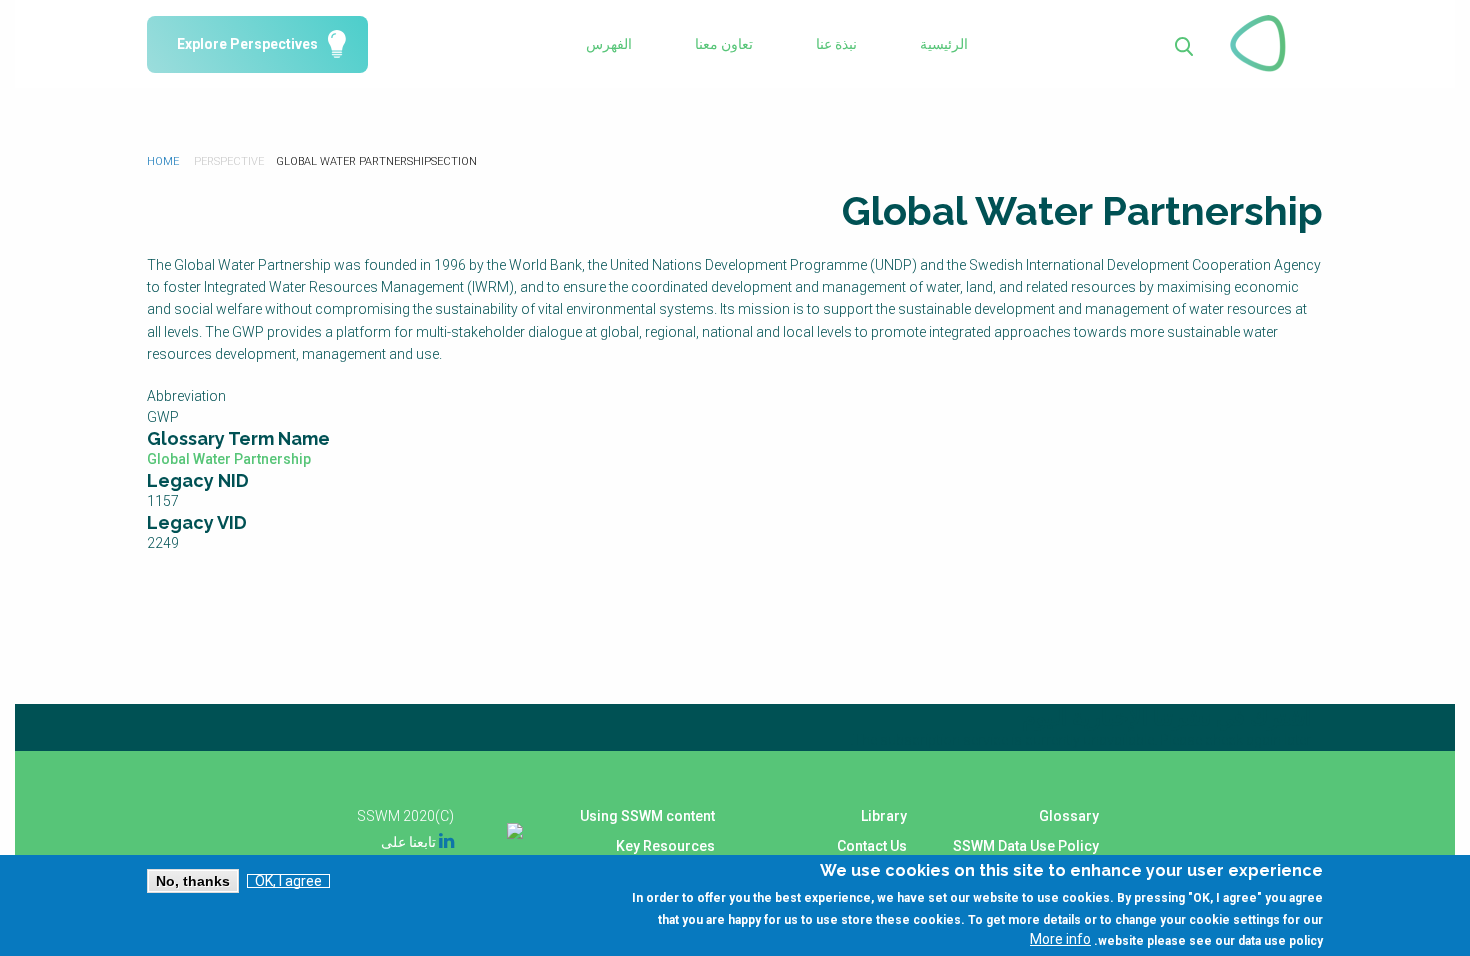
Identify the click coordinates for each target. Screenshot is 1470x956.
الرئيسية (944, 44)
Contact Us (872, 846)
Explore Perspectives (247, 44)
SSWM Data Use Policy (1026, 846)
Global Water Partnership (229, 459)
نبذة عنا (836, 44)
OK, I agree (288, 881)
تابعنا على (417, 842)
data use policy (1280, 940)
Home (163, 161)
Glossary (1069, 816)
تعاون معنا (724, 44)
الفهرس (609, 44)
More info (1060, 939)
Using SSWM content (647, 816)
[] (1184, 44)
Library (884, 816)
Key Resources (665, 846)
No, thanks (193, 881)
